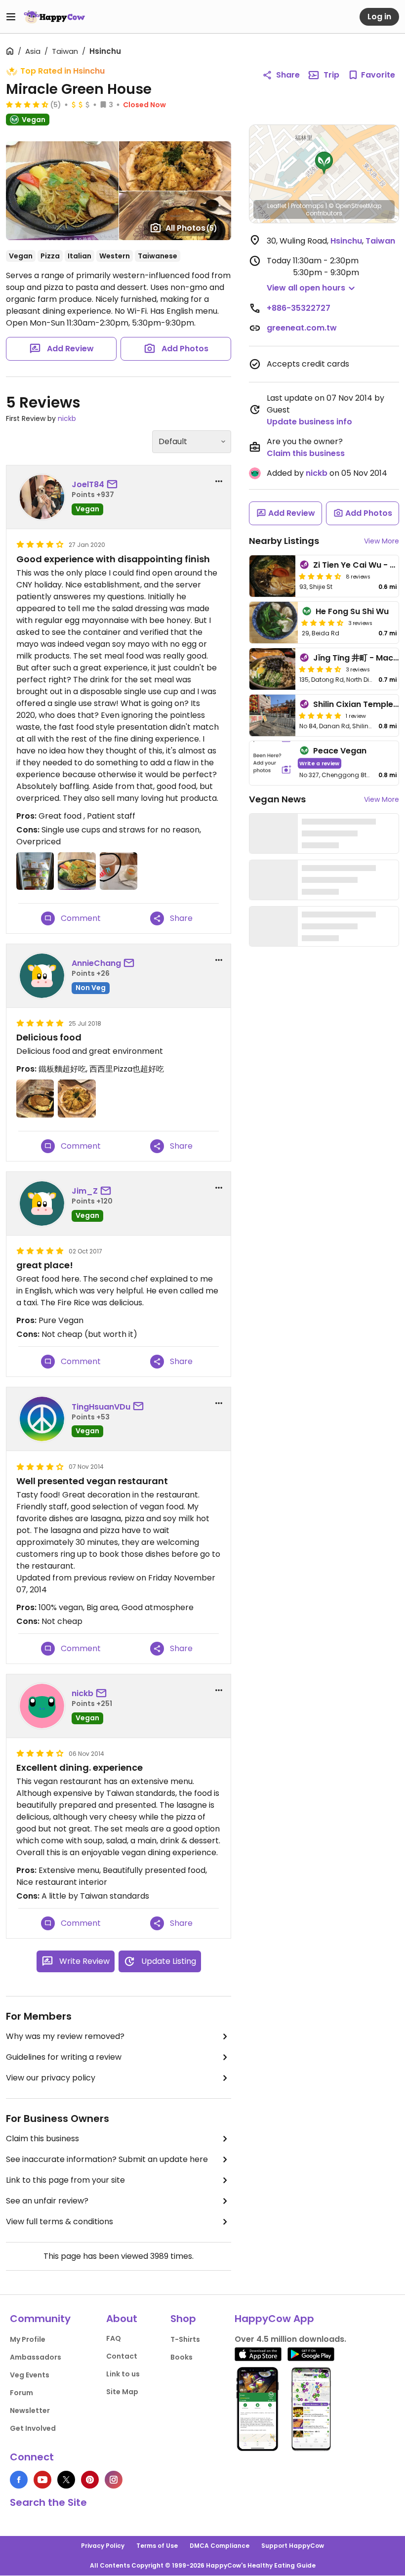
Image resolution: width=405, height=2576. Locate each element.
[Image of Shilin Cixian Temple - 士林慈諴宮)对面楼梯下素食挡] (272, 715)
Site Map (122, 2392)
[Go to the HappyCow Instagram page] (114, 2480)
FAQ (114, 2338)
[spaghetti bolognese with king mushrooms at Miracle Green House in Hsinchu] (77, 871)
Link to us (123, 2374)
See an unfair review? (47, 2201)
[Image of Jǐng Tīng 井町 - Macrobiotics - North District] (272, 669)
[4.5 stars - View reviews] (27, 104)
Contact (122, 2356)
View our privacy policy (51, 2078)
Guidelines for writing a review (64, 2057)
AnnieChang (96, 963)
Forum (21, 2393)
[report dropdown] (219, 481)
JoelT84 (88, 484)
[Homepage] (54, 17)
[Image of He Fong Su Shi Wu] (274, 623)
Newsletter (30, 2410)
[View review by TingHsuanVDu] (42, 1419)
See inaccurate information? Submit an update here (107, 2159)
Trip (331, 75)
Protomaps (307, 206)
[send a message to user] (114, 485)
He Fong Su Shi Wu (352, 611)
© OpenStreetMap (355, 206)
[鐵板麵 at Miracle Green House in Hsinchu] (35, 1098)
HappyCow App (274, 2319)
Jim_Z (85, 1191)
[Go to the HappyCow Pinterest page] (90, 2480)
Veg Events (30, 2375)
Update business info (309, 422)
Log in (379, 17)
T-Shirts (185, 2339)
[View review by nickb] (42, 1706)
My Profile (28, 2339)
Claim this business (42, 2139)
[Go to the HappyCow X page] (66, 2480)
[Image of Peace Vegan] (272, 763)
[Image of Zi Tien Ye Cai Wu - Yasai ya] (272, 576)
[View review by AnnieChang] (42, 976)
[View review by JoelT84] (42, 497)
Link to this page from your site (65, 2180)
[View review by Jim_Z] (42, 1204)
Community (40, 2319)
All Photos (191, 228)
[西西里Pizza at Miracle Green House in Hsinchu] (77, 1098)
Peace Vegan (340, 751)
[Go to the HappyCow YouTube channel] (42, 2480)
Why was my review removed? (65, 2036)
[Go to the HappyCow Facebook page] (19, 2480)
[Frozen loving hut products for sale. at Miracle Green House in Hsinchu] (35, 871)
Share (288, 75)
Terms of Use (157, 2546)
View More (382, 541)
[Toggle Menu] (11, 17)
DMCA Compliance (220, 2546)
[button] (324, 163)
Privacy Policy (103, 2546)
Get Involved (33, 2428)
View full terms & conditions (60, 2222)
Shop (183, 2319)
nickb (67, 418)
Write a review (319, 763)
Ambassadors (36, 2357)
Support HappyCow (293, 2546)
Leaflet (277, 206)
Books (182, 2357)
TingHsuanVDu (101, 1407)
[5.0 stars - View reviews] (320, 715)
